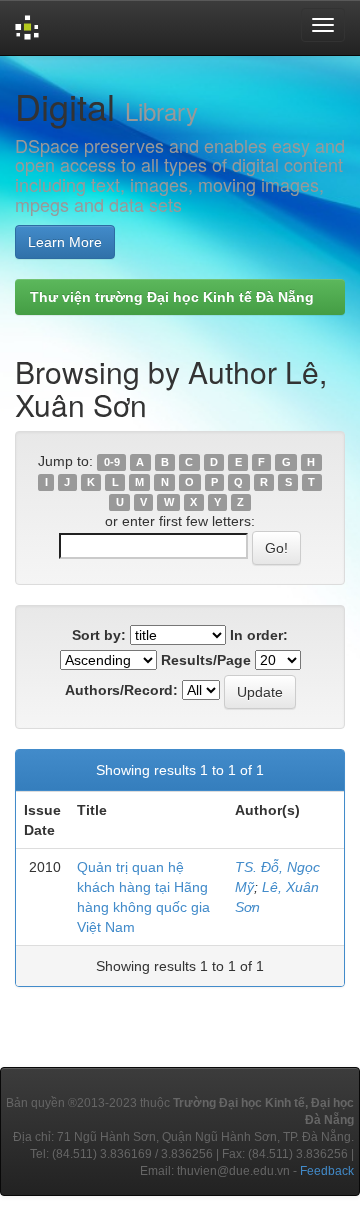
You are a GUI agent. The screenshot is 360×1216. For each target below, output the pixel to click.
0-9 (112, 462)
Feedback (327, 1171)
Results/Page (206, 660)
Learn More (65, 242)
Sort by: (99, 635)
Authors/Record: (121, 690)
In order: (259, 635)
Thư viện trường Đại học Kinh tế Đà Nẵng (172, 297)
